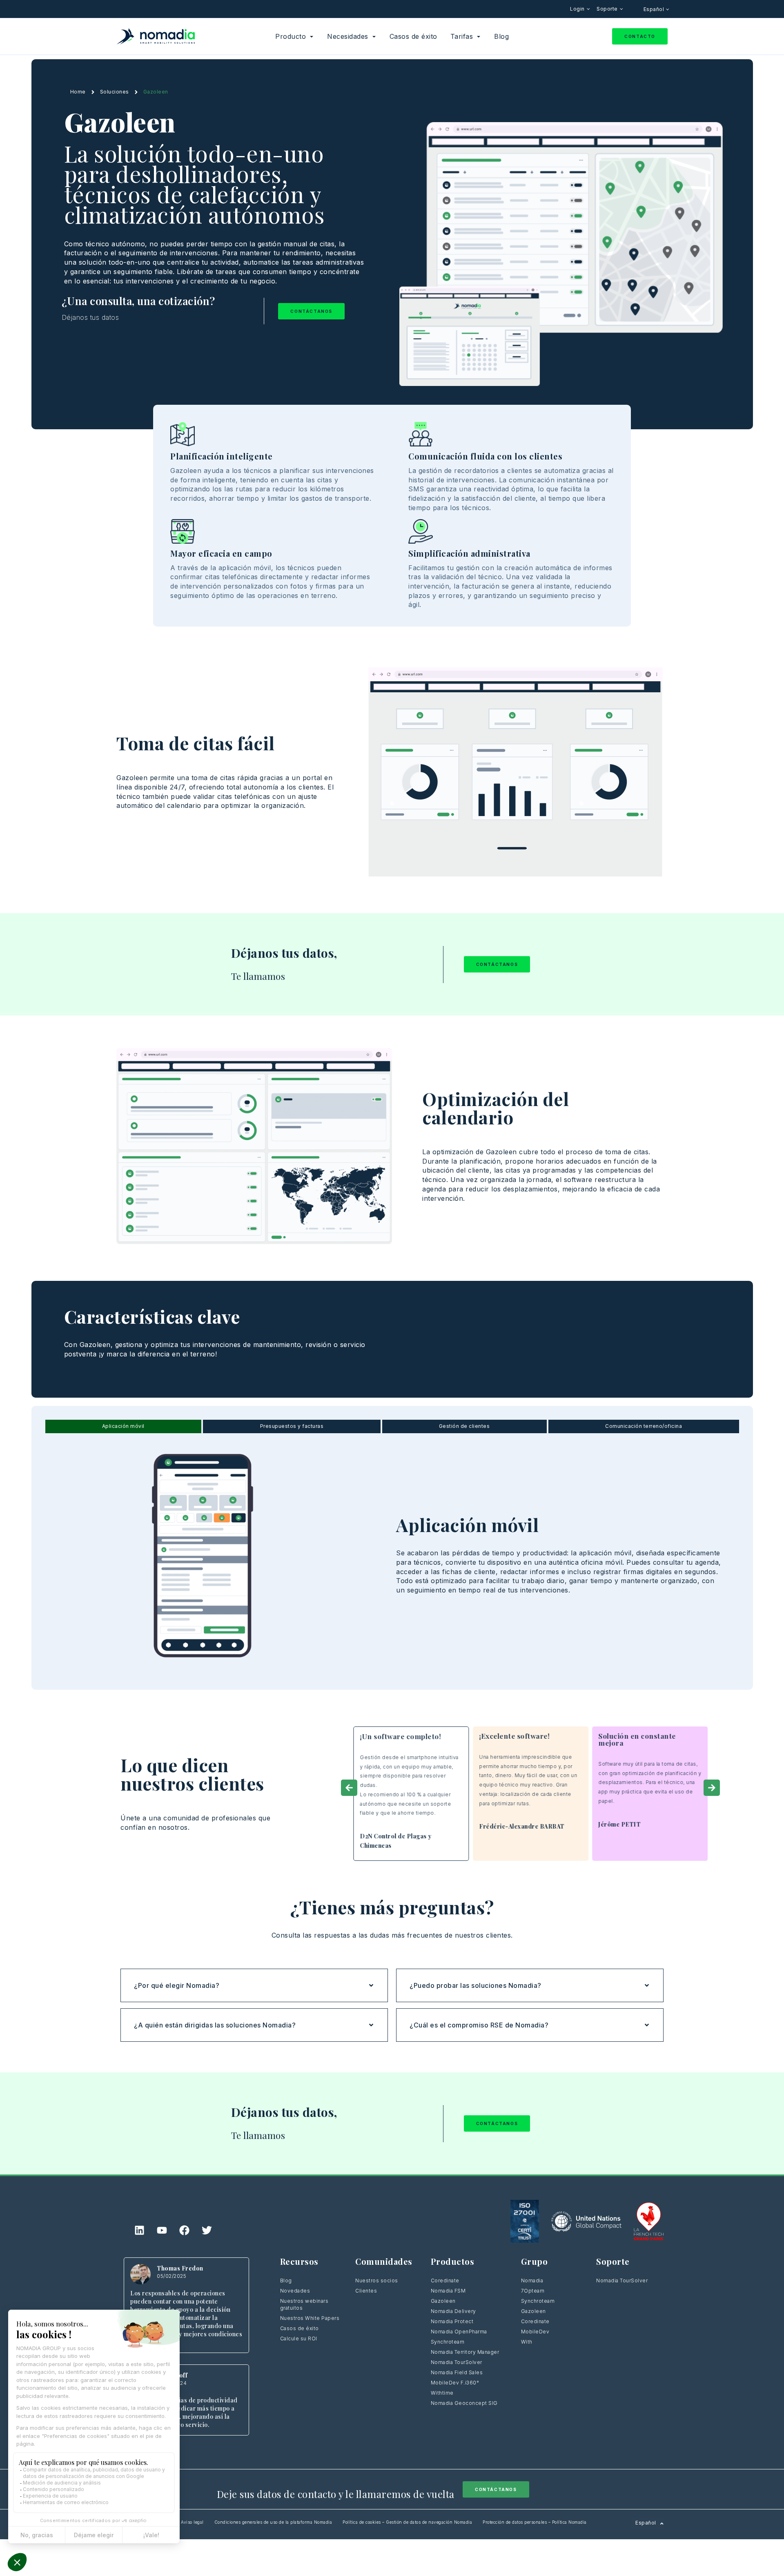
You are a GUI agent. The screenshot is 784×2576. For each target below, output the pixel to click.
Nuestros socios (377, 2280)
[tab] (124, 1426)
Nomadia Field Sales (457, 2372)
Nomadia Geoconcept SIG (465, 2403)
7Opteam (533, 2291)
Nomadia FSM (448, 2291)
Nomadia (532, 2280)
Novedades (295, 2291)
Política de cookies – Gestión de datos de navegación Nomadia (407, 2522)
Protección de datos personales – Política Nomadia (535, 2522)
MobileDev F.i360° (455, 2383)
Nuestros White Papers (310, 2318)
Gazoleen (443, 2301)
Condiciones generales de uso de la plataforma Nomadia (273, 2522)
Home (78, 92)
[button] (349, 1788)
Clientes (366, 2291)
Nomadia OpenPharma (459, 2332)
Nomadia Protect (452, 2321)
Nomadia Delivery (453, 2311)
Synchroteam (448, 2342)
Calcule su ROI (299, 2338)
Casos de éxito (300, 2328)
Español (655, 9)
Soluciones (115, 92)
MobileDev (535, 2332)
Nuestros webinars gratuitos (304, 2304)
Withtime (442, 2393)
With (527, 2342)
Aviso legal (192, 2522)
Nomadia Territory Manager (465, 2352)
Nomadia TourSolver (457, 2362)
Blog (286, 2280)
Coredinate (445, 2280)
